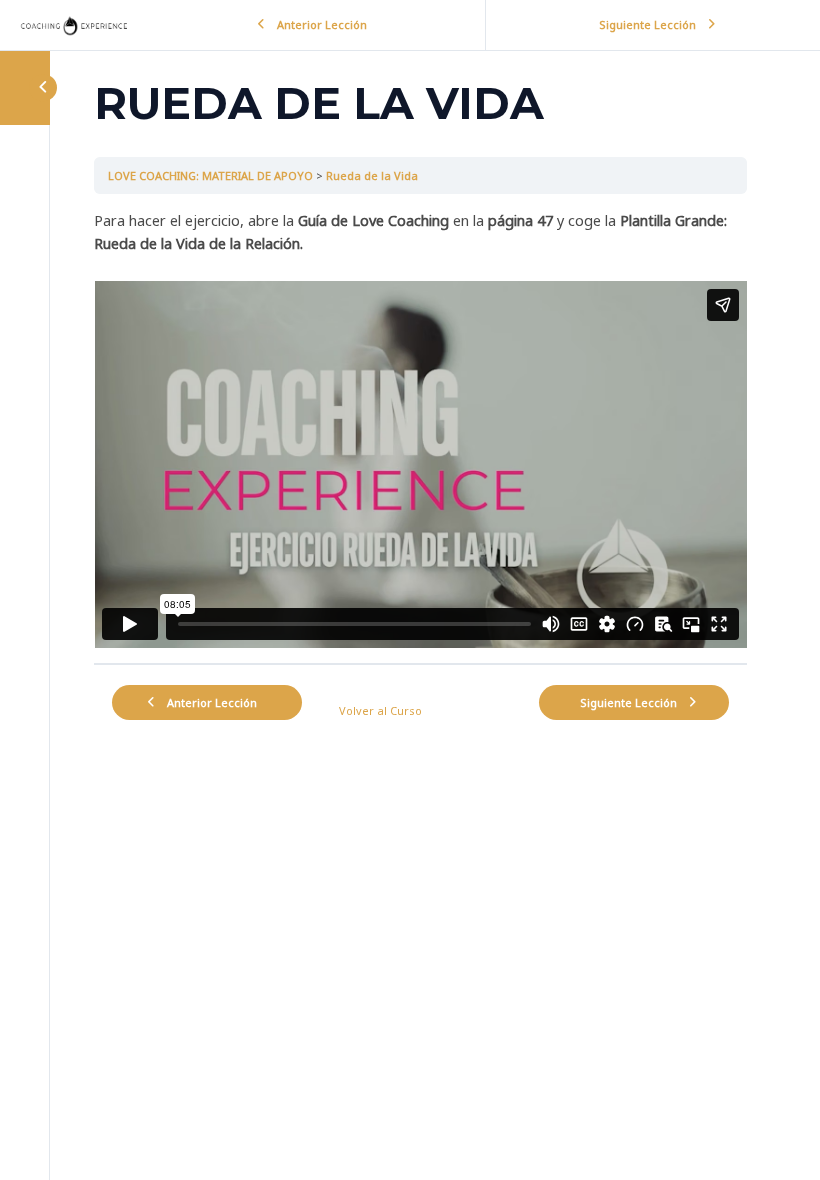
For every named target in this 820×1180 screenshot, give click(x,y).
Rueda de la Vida (372, 175)
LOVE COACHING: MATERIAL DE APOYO (210, 175)
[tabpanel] (420, 429)
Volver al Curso (380, 710)
